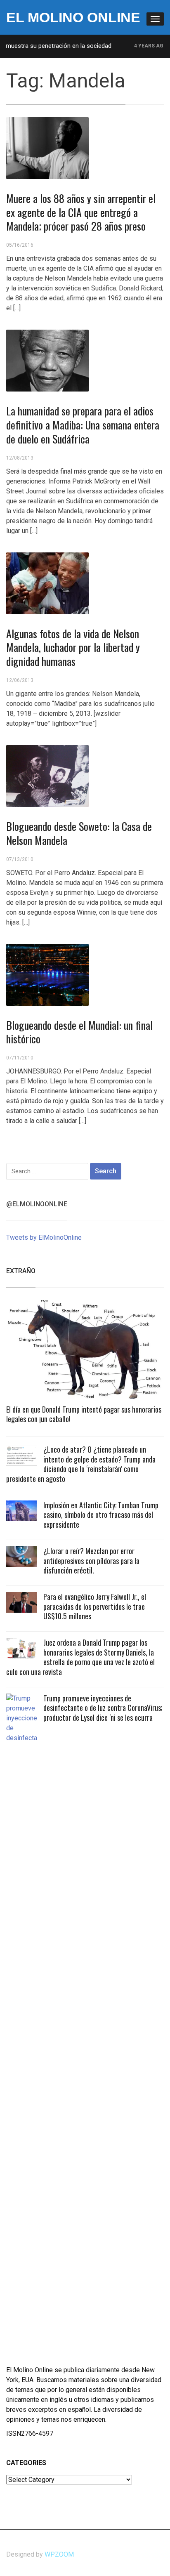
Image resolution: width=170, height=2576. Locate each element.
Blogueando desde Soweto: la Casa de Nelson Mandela (79, 833)
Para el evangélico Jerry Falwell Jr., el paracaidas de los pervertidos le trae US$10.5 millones (95, 1606)
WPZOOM (59, 2554)
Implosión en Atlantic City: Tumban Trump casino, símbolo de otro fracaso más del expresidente (101, 1515)
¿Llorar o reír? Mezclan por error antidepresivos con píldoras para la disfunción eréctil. (91, 1560)
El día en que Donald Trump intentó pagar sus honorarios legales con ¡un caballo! (84, 1414)
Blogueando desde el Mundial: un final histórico (79, 1032)
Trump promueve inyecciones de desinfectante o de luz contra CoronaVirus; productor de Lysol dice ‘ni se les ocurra (103, 1708)
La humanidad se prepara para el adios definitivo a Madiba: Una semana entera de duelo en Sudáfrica (83, 425)
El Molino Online (73, 17)
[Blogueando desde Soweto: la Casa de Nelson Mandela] (47, 775)
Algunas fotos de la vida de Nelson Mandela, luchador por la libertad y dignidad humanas (73, 648)
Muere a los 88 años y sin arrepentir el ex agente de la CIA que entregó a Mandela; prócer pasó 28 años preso (81, 212)
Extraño (21, 1271)
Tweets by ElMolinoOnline (44, 1237)
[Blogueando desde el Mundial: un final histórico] (47, 974)
